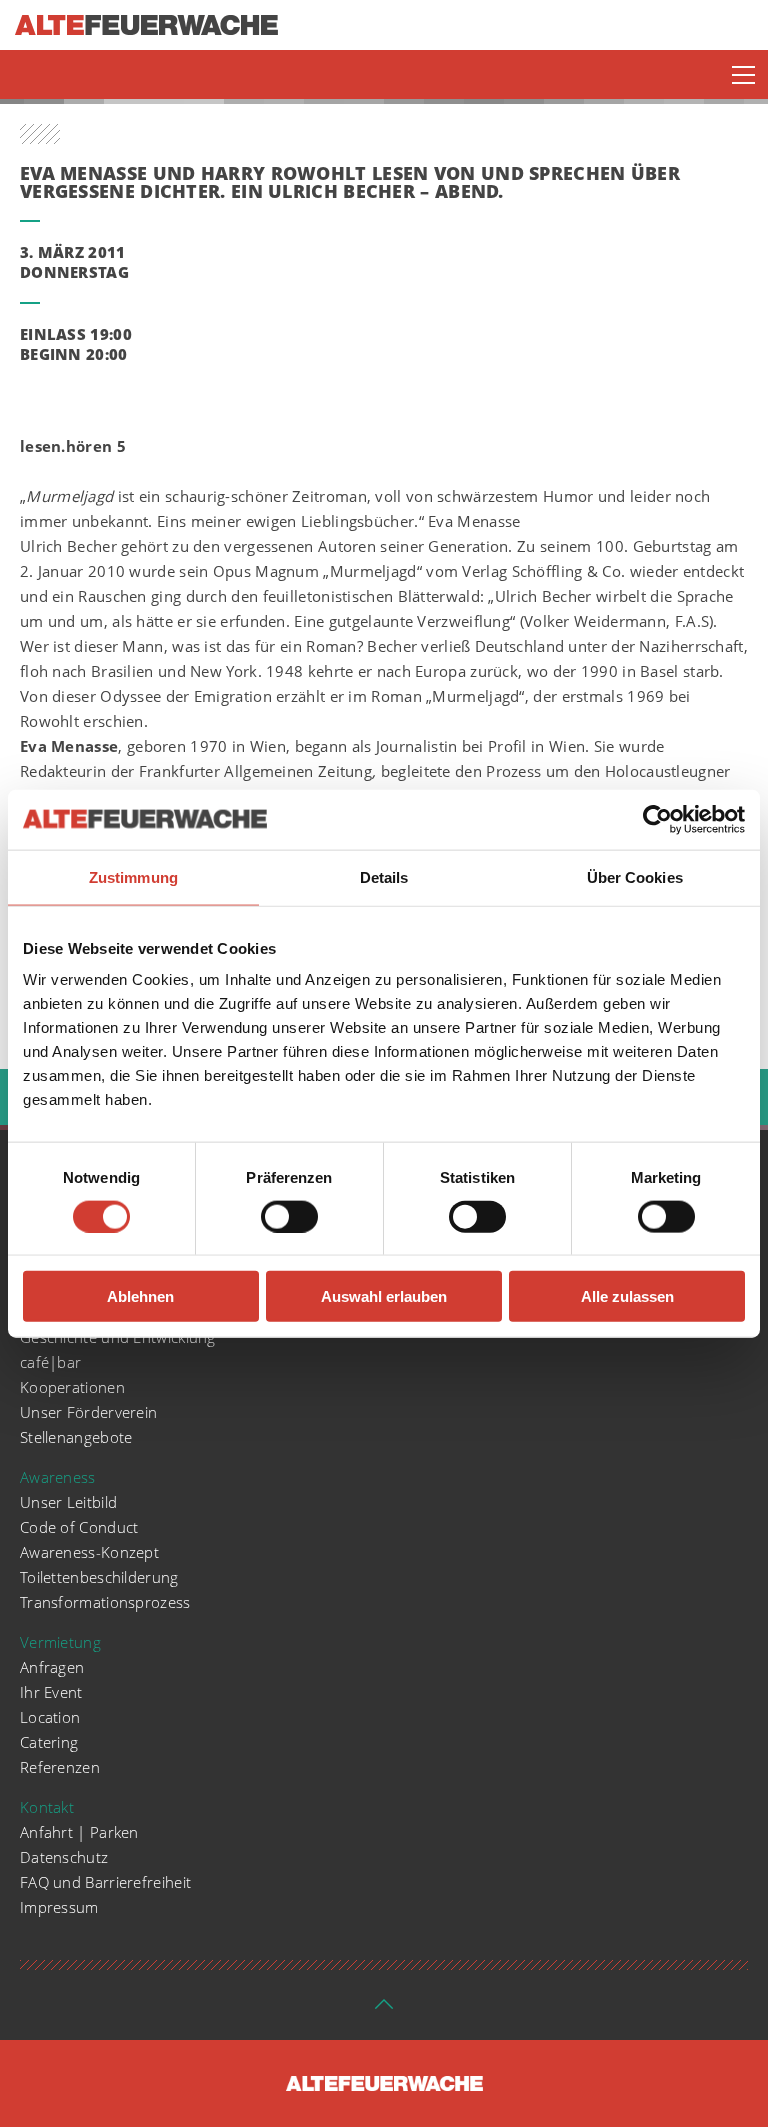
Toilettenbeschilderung (99, 1577)
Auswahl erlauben (384, 1296)
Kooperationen (72, 1387)
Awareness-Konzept (89, 1552)
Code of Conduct (79, 1527)
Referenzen (60, 1767)
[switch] (289, 1216)
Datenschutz (64, 1857)
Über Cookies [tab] (635, 876)
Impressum (59, 1907)
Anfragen (52, 1667)
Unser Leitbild (68, 1502)
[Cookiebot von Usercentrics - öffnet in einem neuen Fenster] (657, 819)
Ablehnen (140, 1296)
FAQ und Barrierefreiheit (105, 1882)
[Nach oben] (384, 2010)
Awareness (58, 1477)
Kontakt (47, 1807)
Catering (49, 1742)
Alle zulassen (627, 1296)
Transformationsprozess (105, 1602)
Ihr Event (51, 1692)
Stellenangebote (76, 1437)
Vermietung (60, 1642)
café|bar (50, 1362)
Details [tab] (384, 876)
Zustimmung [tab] (133, 876)
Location (50, 1717)
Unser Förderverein (88, 1412)
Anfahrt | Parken (79, 1832)
